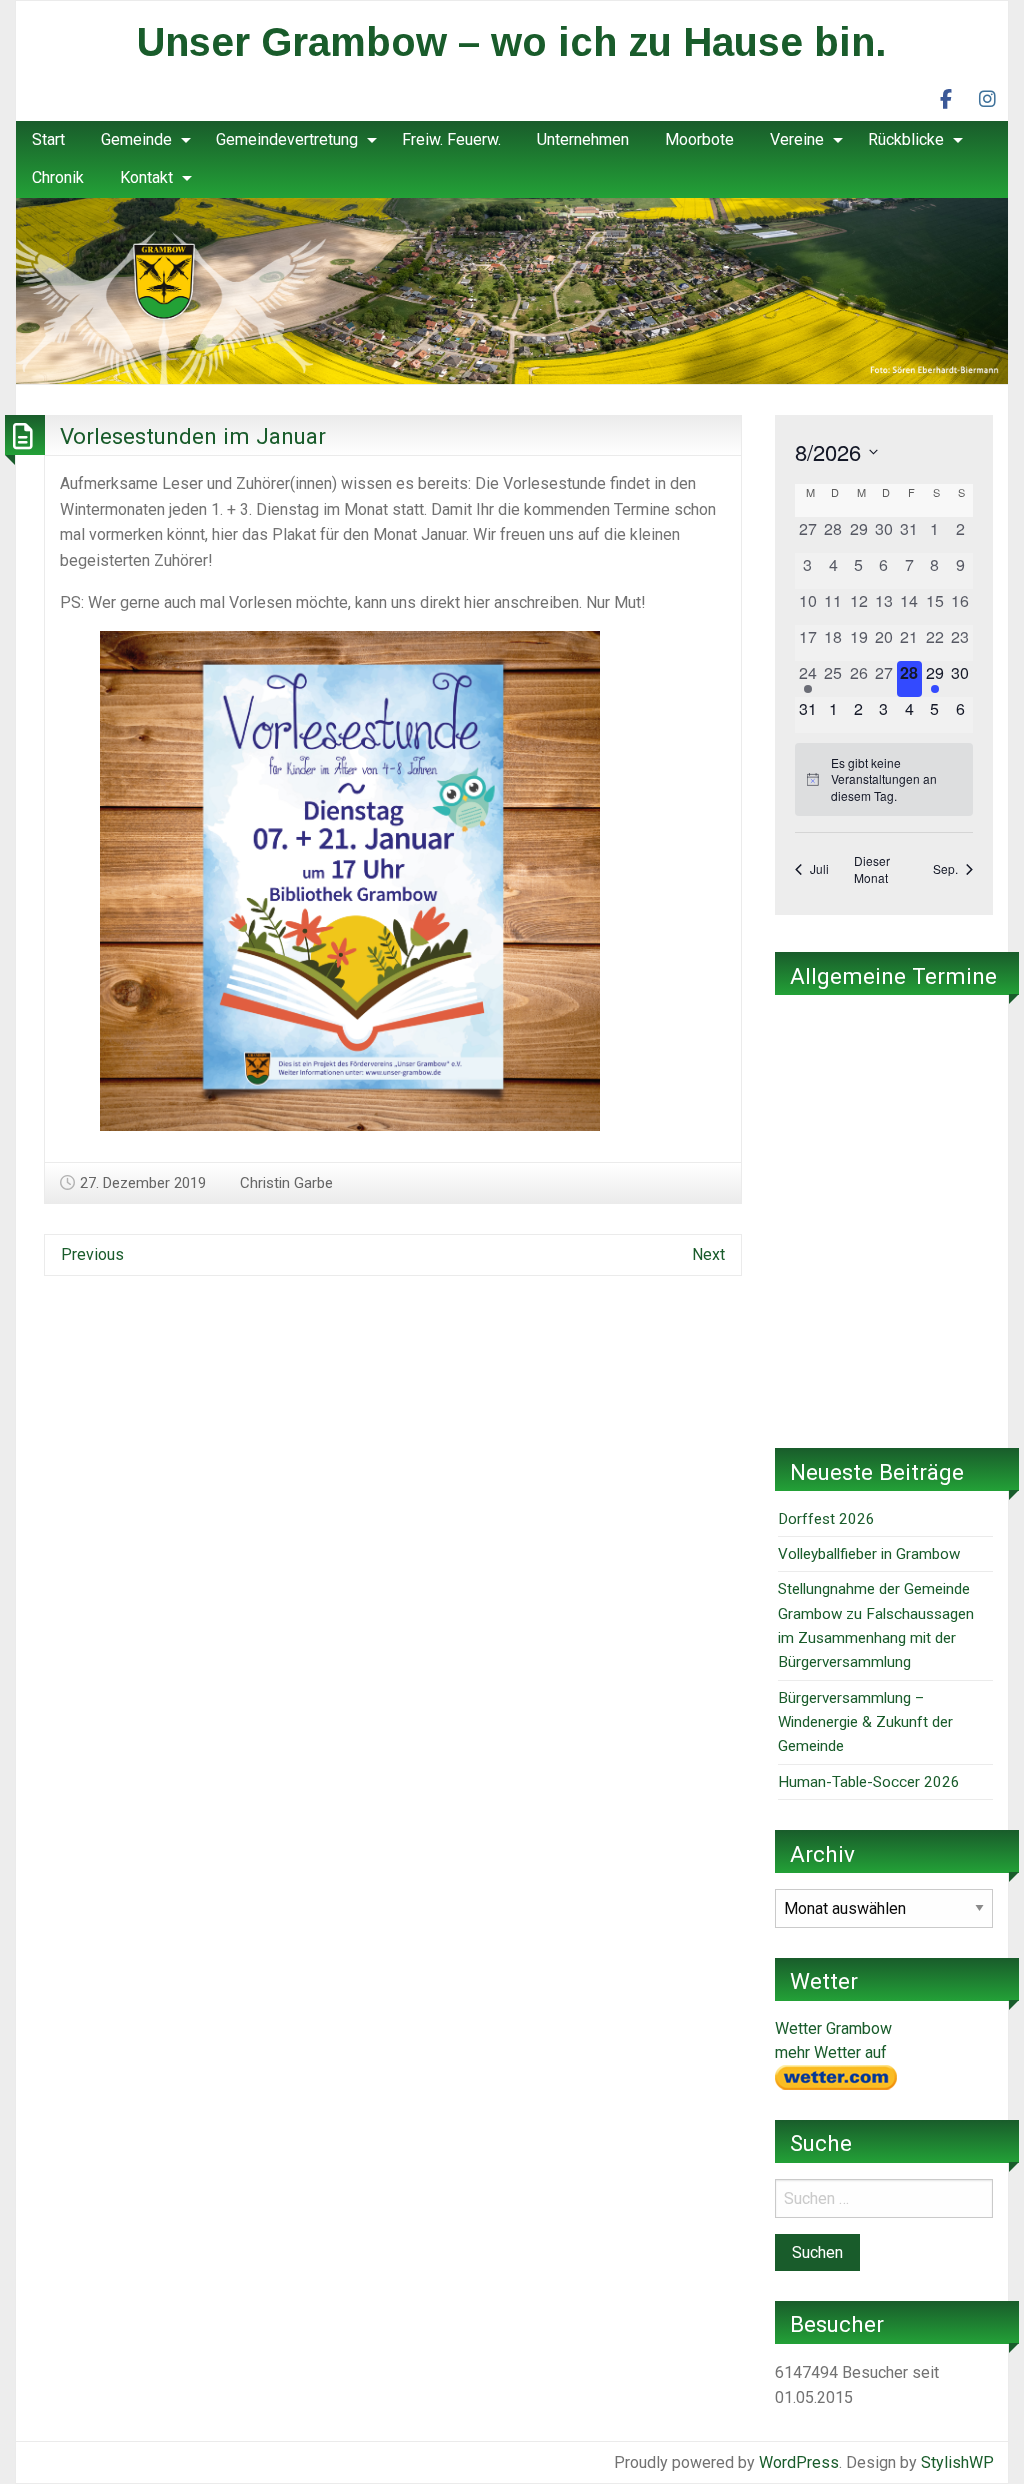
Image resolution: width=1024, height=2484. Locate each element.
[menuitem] (48, 140)
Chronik (58, 177)
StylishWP (957, 2462)
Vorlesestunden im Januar (193, 436)
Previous (92, 1254)
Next (708, 1254)
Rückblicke (906, 139)
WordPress (799, 2462)
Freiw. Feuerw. (451, 139)
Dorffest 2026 (826, 1519)
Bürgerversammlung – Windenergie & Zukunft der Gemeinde (865, 1722)
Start (48, 139)
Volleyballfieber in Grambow (869, 1554)
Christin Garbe (286, 1183)
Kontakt (146, 177)
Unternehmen (583, 139)
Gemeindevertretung (287, 139)
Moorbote (699, 139)
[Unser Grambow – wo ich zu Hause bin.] (512, 289)
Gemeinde (136, 139)
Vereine (797, 139)
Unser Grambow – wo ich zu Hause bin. (512, 42)
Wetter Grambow (833, 2028)
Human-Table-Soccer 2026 (869, 1782)
